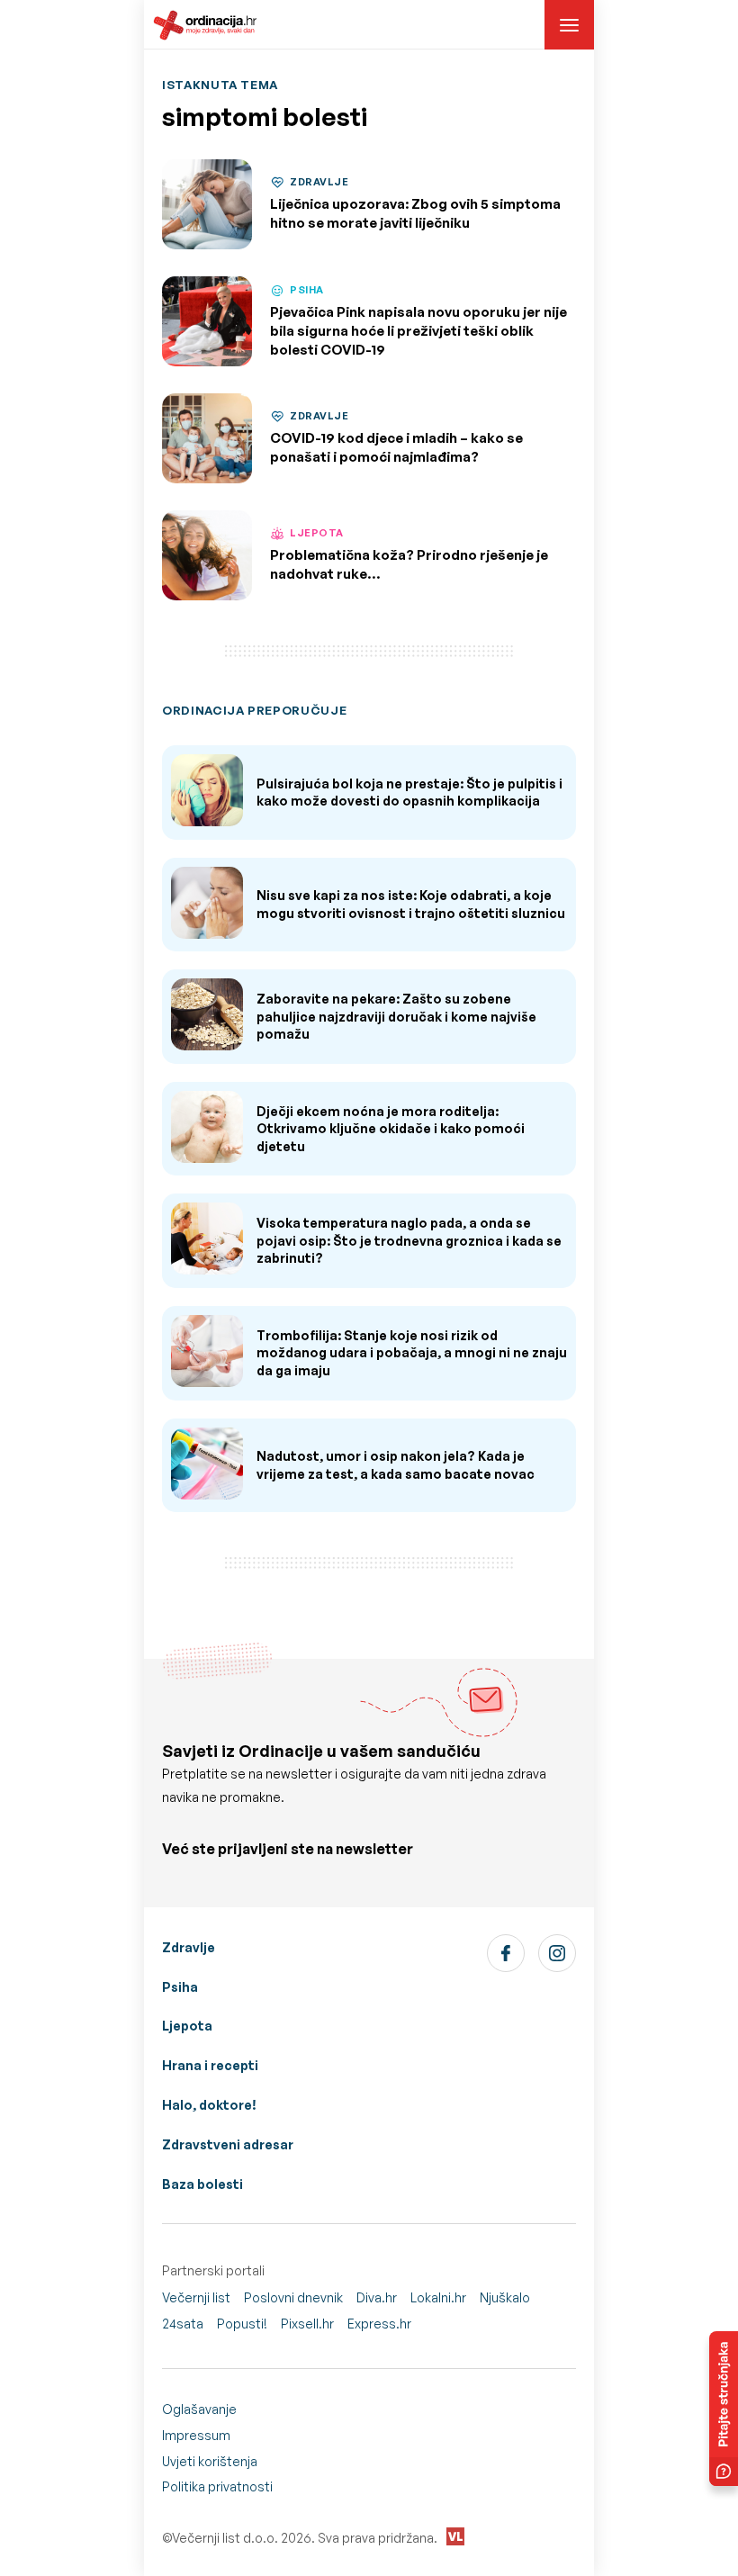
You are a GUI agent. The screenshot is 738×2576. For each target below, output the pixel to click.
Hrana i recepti (210, 2065)
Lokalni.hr (438, 2297)
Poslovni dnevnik (293, 2297)
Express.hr (379, 2324)
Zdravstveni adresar (228, 2144)
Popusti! (242, 2324)
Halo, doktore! (209, 2105)
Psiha (180, 1987)
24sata (183, 2324)
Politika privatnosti (217, 2486)
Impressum (196, 2435)
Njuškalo (505, 2297)
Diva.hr (377, 2297)
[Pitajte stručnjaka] (724, 2409)
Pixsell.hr (307, 2324)
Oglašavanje (199, 2409)
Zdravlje (189, 1947)
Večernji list (196, 2297)
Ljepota (187, 2026)
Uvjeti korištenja (210, 2461)
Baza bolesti (202, 2184)
